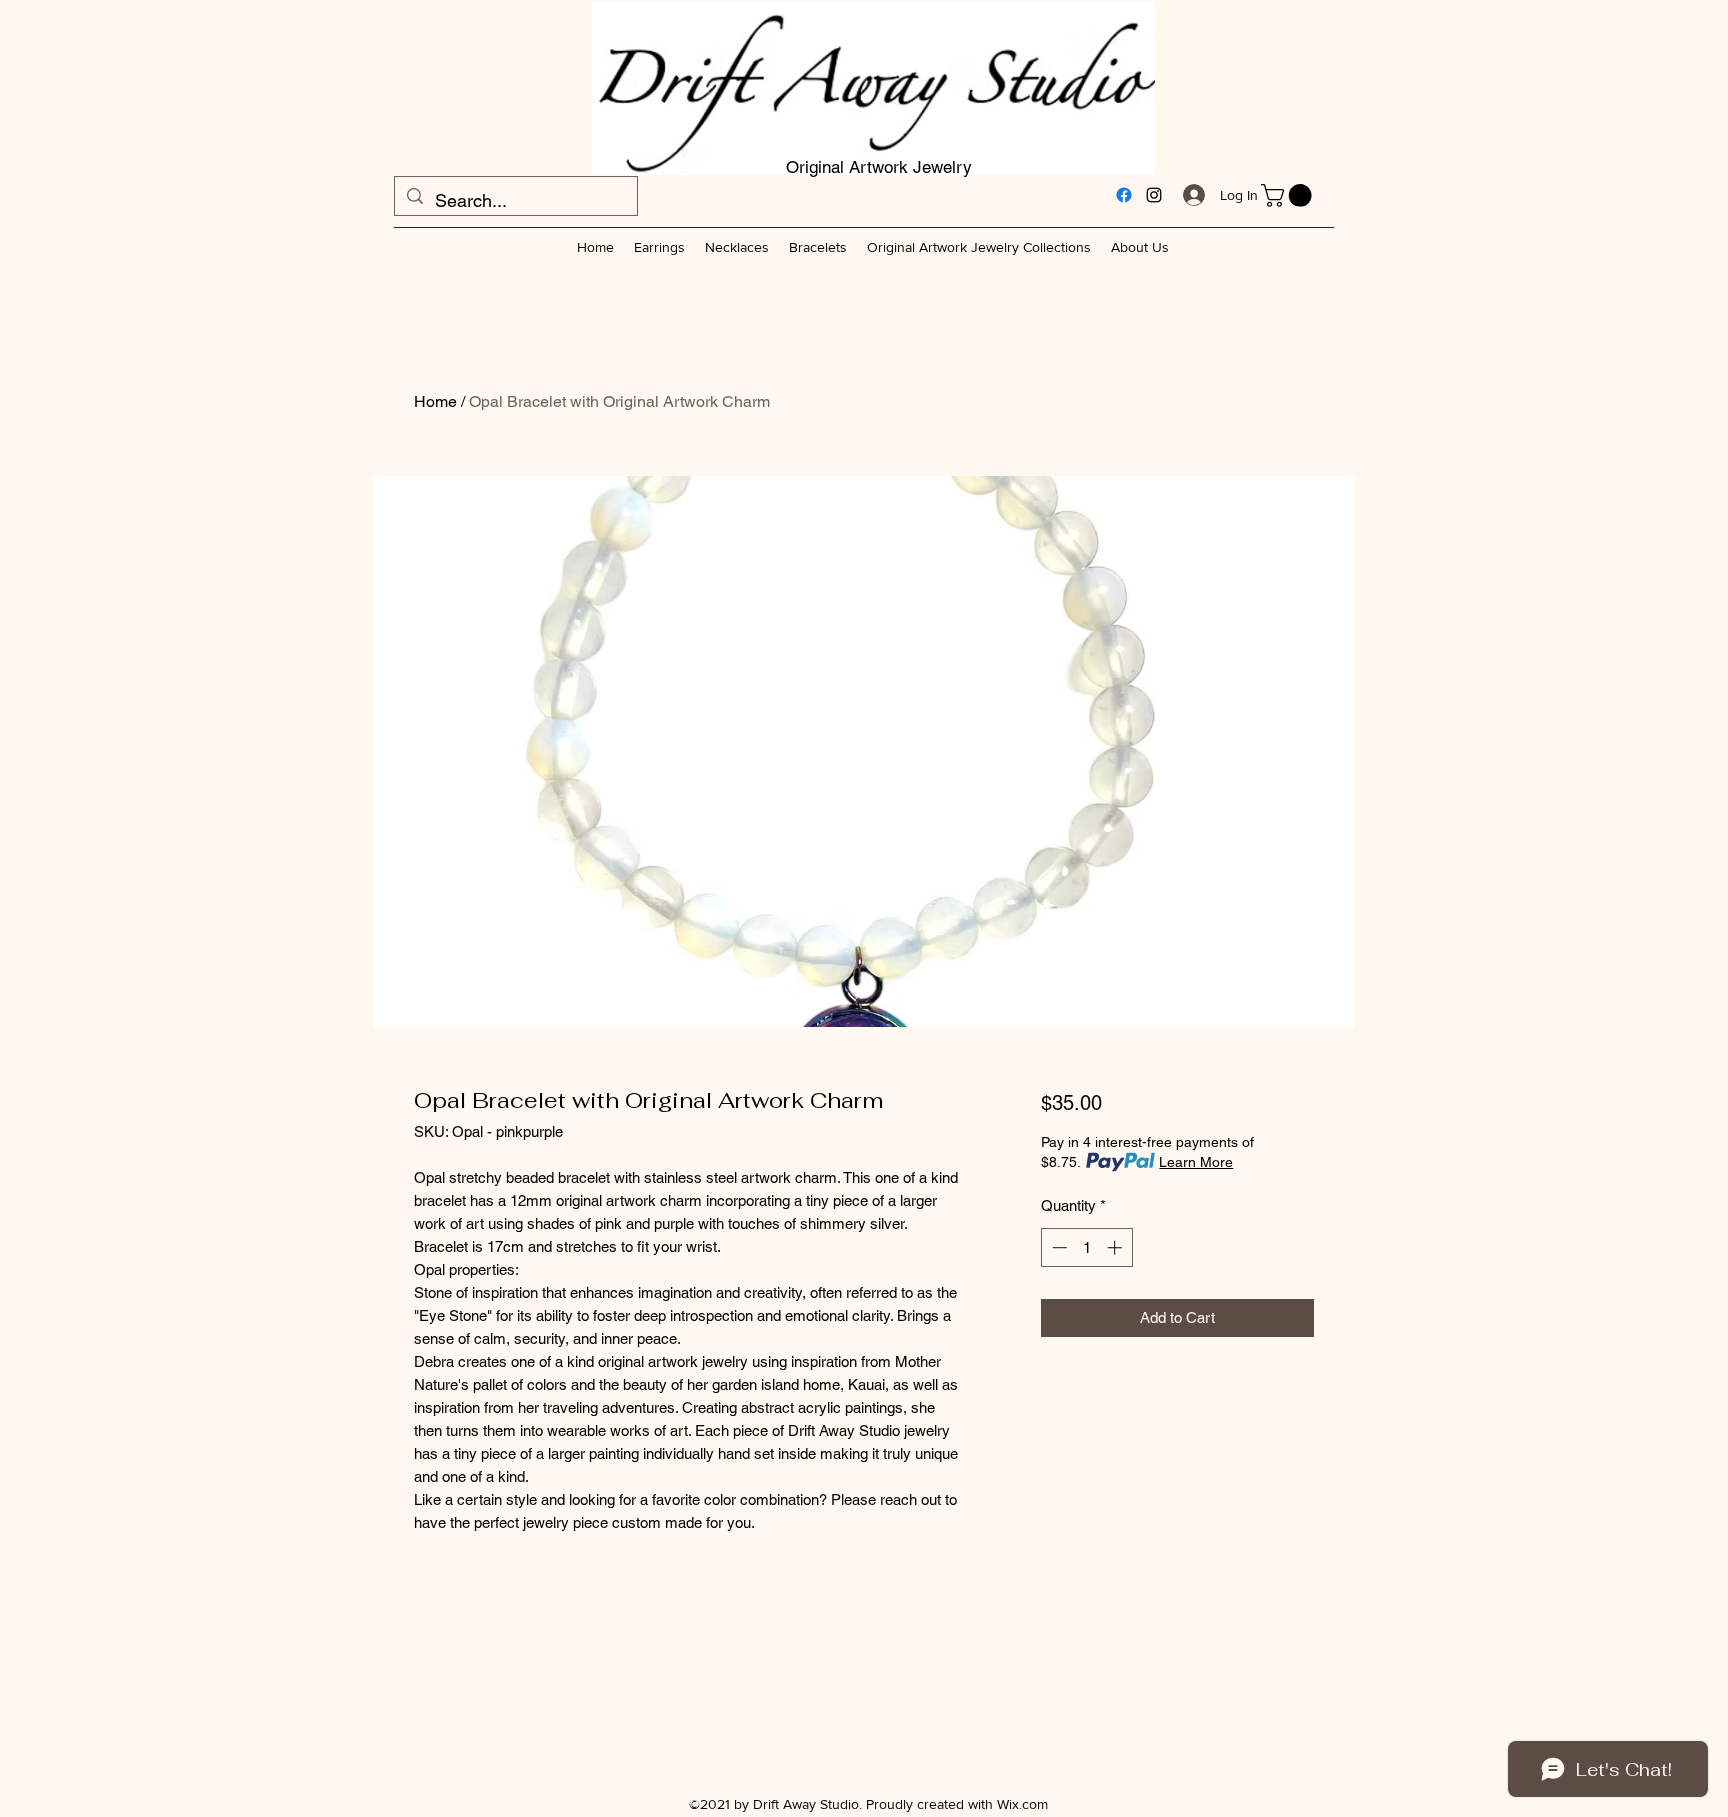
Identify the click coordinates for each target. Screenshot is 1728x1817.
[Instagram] (1154, 195)
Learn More (1196, 1162)
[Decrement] (1057, 1247)
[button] (1289, 195)
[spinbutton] (1086, 1247)
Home (435, 401)
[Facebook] (1124, 195)
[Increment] (1116, 1247)
